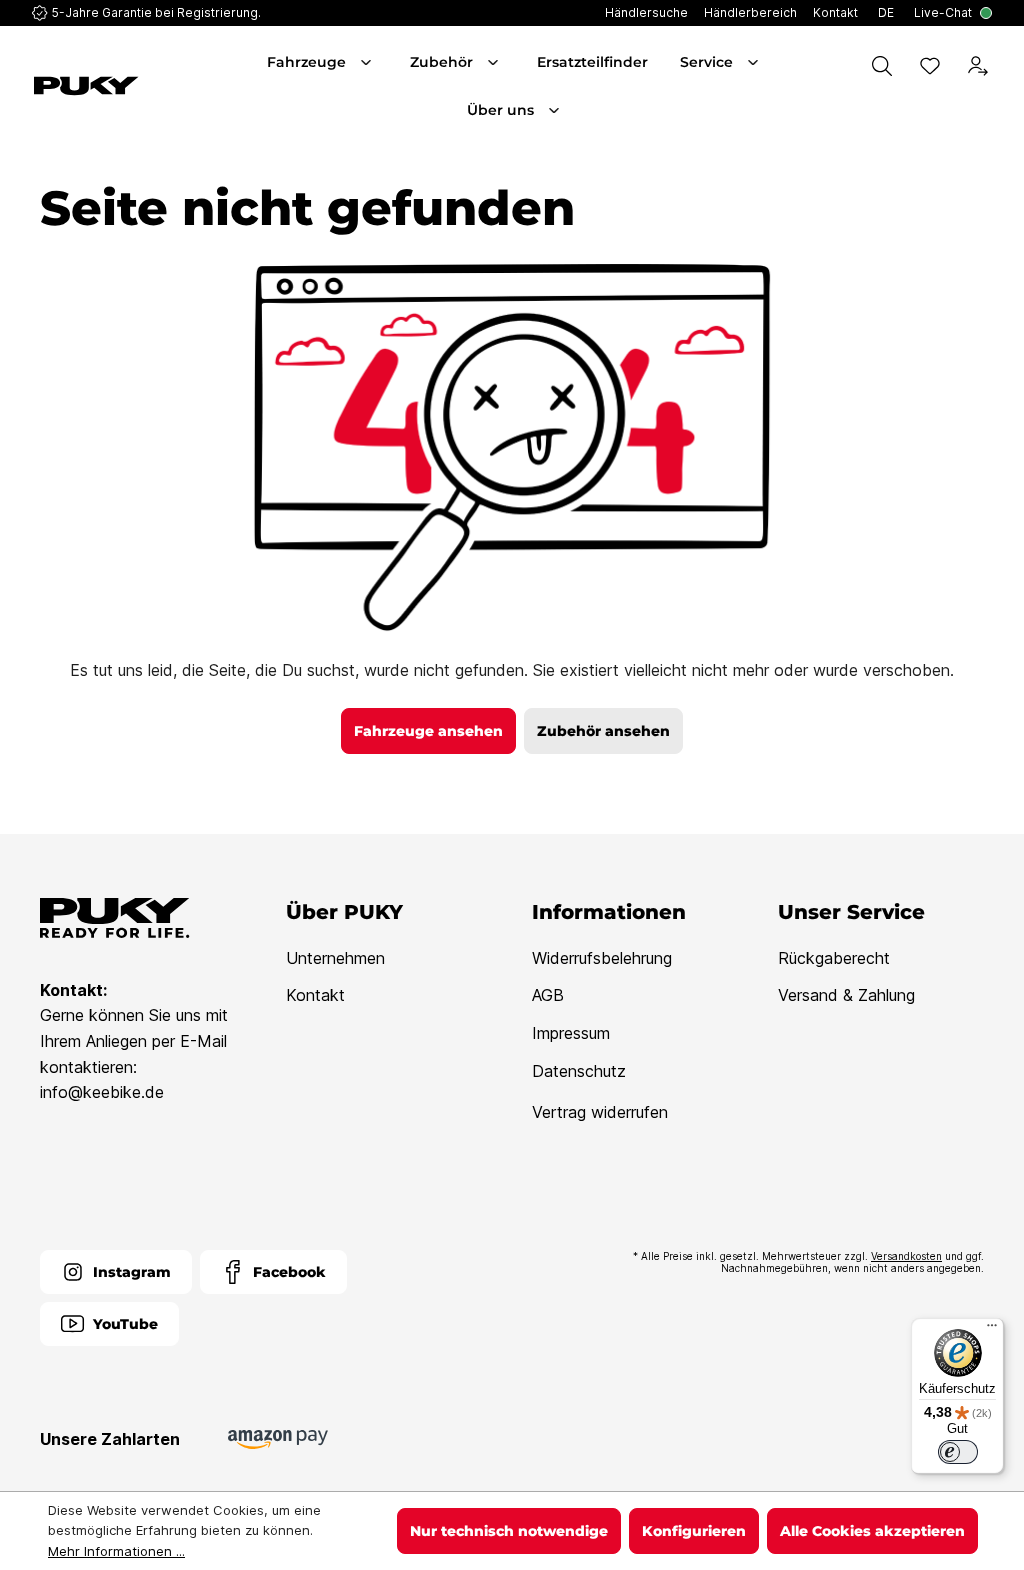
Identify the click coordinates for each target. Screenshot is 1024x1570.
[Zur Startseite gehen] (105, 86)
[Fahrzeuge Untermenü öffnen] (368, 62)
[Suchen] (882, 66)
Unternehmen (335, 958)
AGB (548, 995)
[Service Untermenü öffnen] (755, 62)
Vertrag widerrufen (600, 1112)
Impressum (571, 1033)
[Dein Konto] (978, 66)
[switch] (958, 1452)
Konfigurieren (694, 1531)
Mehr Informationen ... (116, 1551)
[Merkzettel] (930, 66)
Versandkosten (906, 1256)
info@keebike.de (102, 1092)
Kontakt (315, 995)
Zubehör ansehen (603, 731)
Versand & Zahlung (846, 995)
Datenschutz (579, 1071)
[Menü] (992, 1330)
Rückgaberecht (834, 958)
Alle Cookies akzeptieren (872, 1531)
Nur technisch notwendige (509, 1531)
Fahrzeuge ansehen (428, 731)
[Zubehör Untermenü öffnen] (495, 62)
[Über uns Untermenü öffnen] (556, 110)
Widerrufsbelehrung (602, 958)
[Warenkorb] (988, 108)
